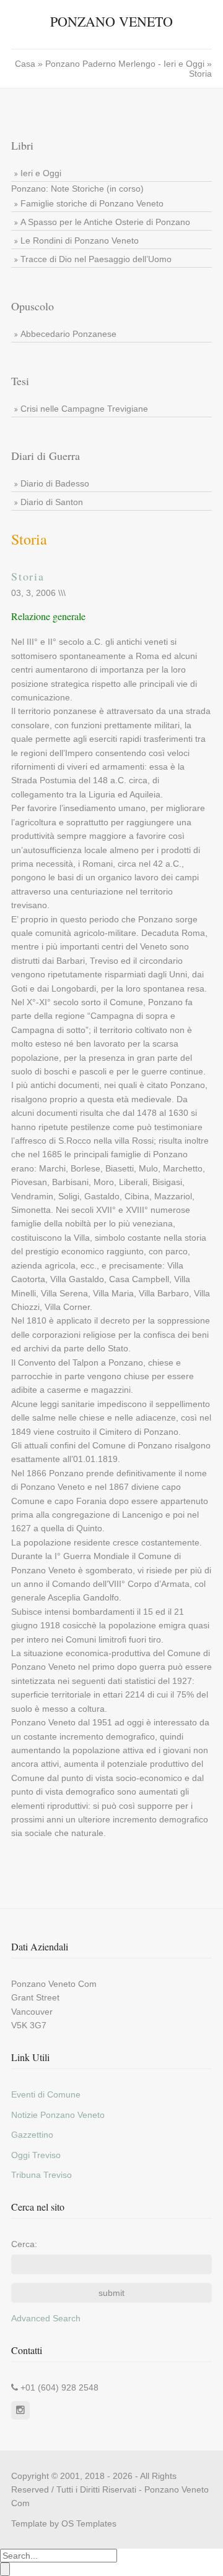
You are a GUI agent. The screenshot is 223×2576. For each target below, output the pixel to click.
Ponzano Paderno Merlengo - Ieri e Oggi (126, 64)
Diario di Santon (52, 502)
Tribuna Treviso (42, 2175)
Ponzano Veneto (111, 21)
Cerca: (24, 2244)
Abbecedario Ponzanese (68, 334)
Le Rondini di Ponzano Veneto (80, 240)
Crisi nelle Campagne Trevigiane (84, 409)
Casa (26, 64)
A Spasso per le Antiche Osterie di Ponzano (105, 222)
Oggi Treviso (36, 2155)
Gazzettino (32, 2135)
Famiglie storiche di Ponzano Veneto (92, 203)
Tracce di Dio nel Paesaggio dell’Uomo (96, 259)
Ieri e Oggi (41, 173)
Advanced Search (46, 2318)
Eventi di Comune (46, 2094)
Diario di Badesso (55, 483)
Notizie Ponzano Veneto (58, 2115)
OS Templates (89, 2523)
